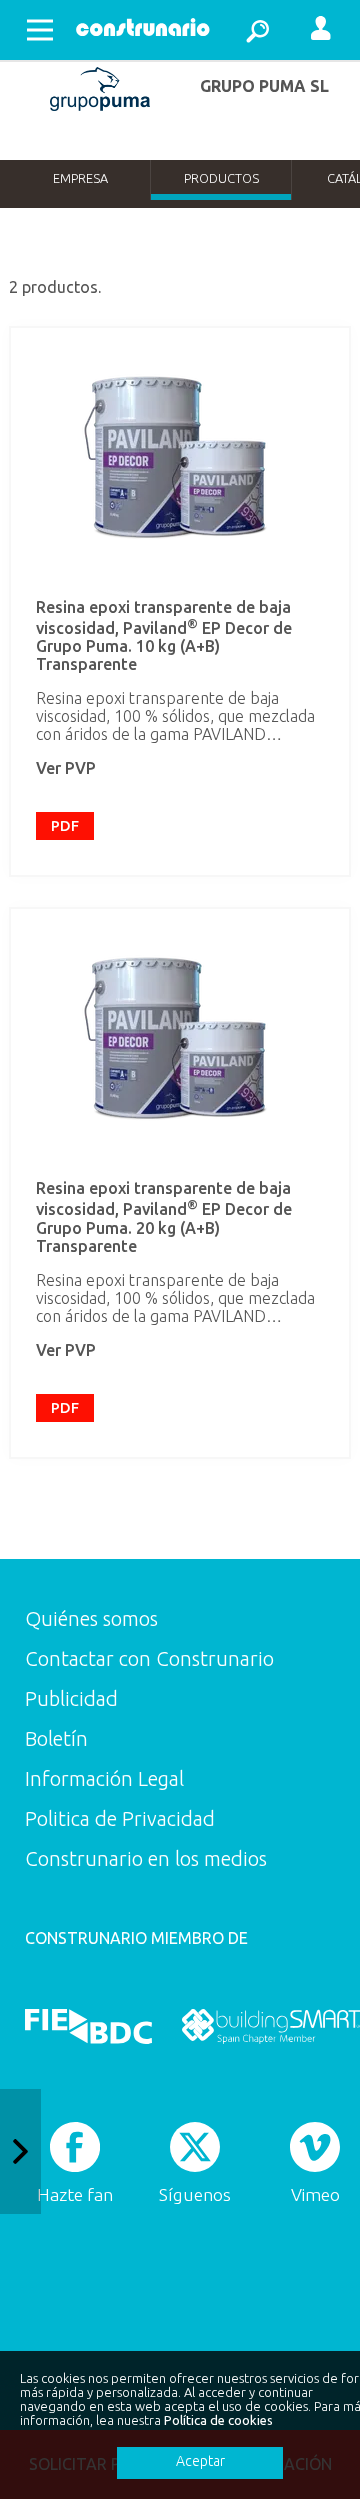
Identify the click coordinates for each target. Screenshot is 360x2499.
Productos (221, 178)
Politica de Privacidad (120, 1818)
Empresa (80, 178)
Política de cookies (218, 2420)
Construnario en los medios (146, 1858)
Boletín (56, 1738)
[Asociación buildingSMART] (270, 2027)
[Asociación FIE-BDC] (88, 2027)
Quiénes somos (91, 1618)
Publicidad (71, 1698)
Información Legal (104, 1778)
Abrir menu (40, 30)
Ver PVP (66, 768)
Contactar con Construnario (149, 1658)
